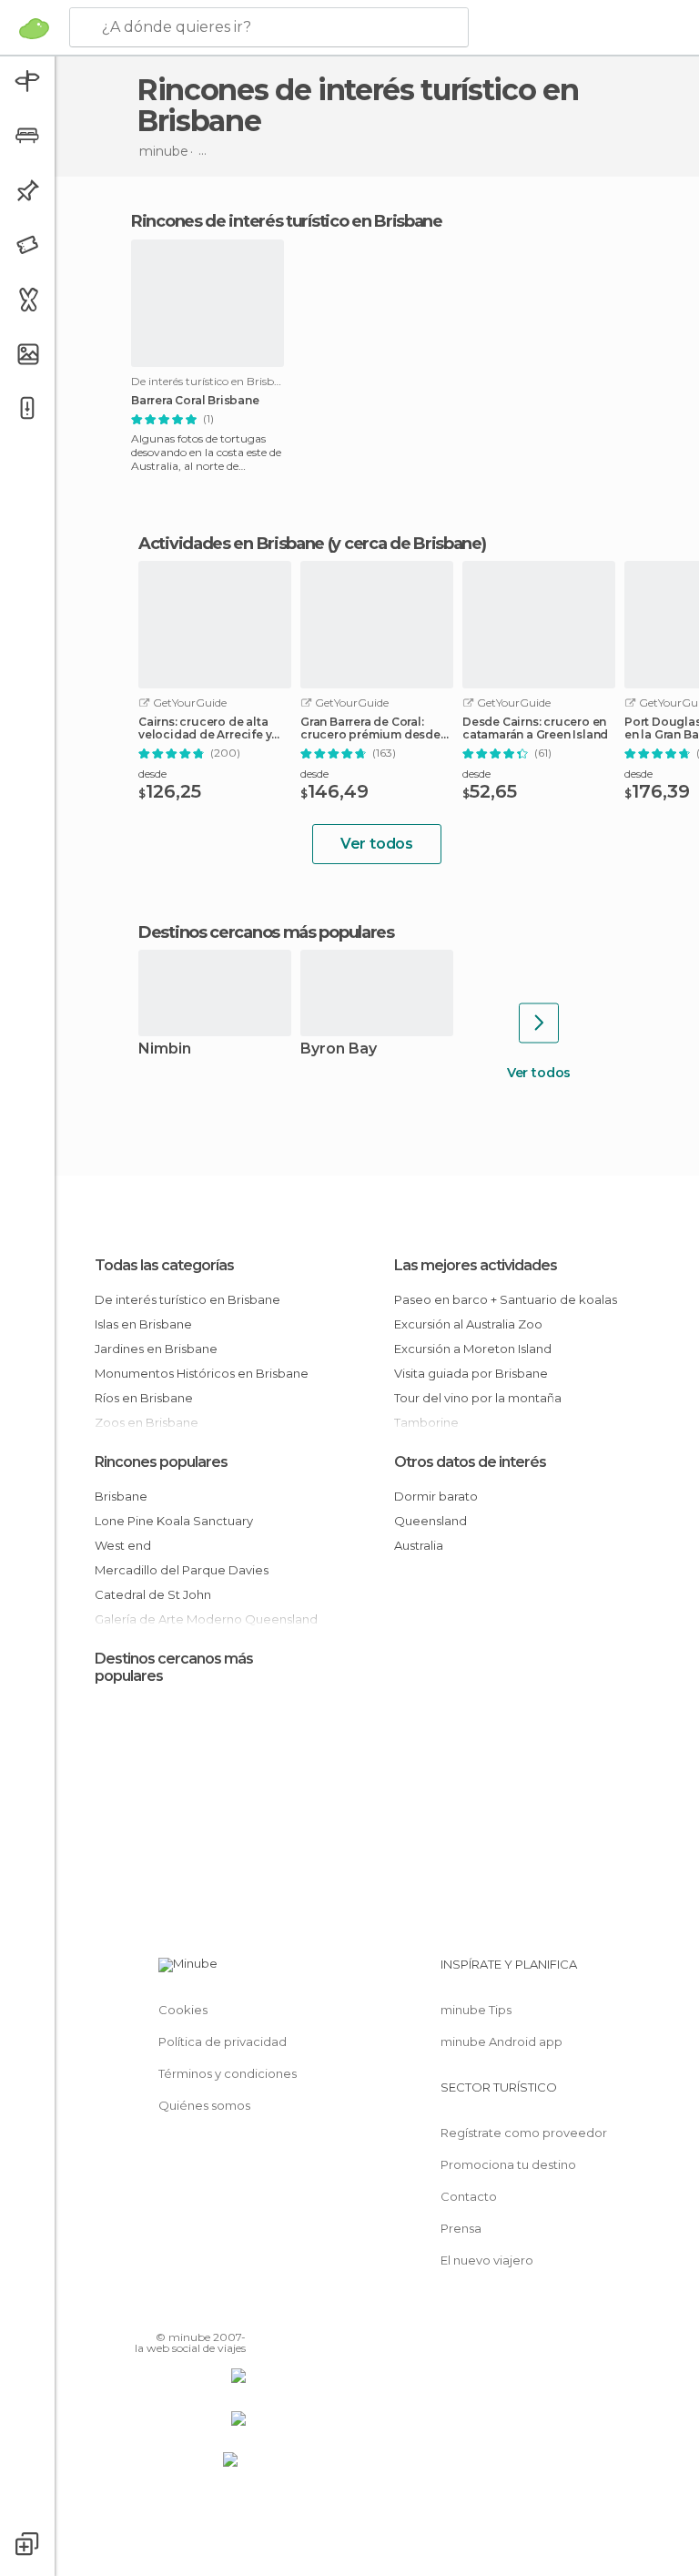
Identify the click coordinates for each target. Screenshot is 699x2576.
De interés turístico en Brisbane (187, 1299)
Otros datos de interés (470, 1462)
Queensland (431, 1521)
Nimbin (165, 1049)
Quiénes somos (204, 2105)
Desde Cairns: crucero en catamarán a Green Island (535, 728)
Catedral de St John (153, 1594)
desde (152, 774)
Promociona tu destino (508, 2164)
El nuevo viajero (487, 2260)
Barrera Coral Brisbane (195, 401)
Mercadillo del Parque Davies (182, 1570)
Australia (419, 1545)
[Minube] (34, 28)
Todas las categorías (164, 1265)
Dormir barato (436, 1496)
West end (123, 1545)
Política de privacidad (223, 2041)
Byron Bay (339, 1049)
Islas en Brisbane (143, 1324)
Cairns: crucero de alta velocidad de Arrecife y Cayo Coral (205, 728)
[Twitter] (187, 2311)
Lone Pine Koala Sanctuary (174, 1521)
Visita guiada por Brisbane (471, 1373)
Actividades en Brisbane (231, 544)
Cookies (183, 2010)
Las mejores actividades (476, 1265)
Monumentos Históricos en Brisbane (202, 1373)
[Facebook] (163, 2311)
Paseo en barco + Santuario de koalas (506, 1299)
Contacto (469, 2196)
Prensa (461, 2228)
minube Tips (476, 2010)
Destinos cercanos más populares (266, 932)
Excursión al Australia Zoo (468, 1324)
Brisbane (121, 1496)
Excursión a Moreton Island (473, 1349)
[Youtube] (234, 2311)
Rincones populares (161, 1462)
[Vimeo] (210, 2311)
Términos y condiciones (228, 2073)
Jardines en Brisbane (156, 1349)
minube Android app (501, 2041)
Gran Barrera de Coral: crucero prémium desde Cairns (370, 728)
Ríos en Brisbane (144, 1398)
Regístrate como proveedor (524, 2133)
